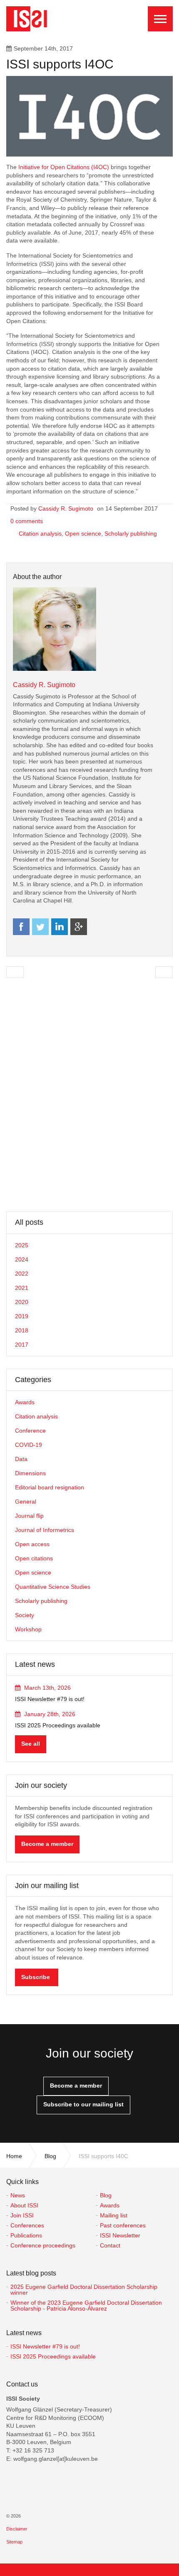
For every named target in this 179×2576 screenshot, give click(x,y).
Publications (26, 2235)
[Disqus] (89, 1095)
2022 (22, 1274)
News (18, 2195)
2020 (22, 1302)
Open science (83, 533)
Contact (110, 2245)
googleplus (79, 927)
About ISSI (24, 2205)
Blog (106, 2195)
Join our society (41, 1785)
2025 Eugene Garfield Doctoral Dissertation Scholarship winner (84, 2290)
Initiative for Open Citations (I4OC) (64, 167)
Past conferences (123, 2225)
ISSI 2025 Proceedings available (53, 2356)
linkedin (60, 927)
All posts (29, 1222)
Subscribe (36, 1977)
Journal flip (29, 1516)
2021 (22, 1288)
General (26, 1502)
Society (25, 1615)
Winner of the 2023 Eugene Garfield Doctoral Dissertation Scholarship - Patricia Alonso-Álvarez (86, 2306)
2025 (22, 1245)
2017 (22, 1345)
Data (21, 1459)
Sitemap (14, 2542)
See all (31, 1744)
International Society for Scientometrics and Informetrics (29, 19)
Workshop (28, 1629)
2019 (22, 1316)
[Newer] (164, 972)
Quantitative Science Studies (53, 1587)
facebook (21, 927)
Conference (30, 1431)
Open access (32, 1544)
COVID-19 (29, 1445)
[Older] (15, 972)
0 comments (27, 521)
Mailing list (114, 2215)
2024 (22, 1259)
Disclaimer (17, 2529)
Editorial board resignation (50, 1487)
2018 (22, 1330)
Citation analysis (40, 533)
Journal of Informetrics (45, 1530)
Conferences (27, 2225)
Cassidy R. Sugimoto (66, 508)
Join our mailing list (47, 1886)
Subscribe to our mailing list (83, 2104)
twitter (40, 927)
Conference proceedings (43, 2245)
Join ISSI (22, 2215)
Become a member (47, 1844)
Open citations (34, 1558)
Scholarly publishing (131, 533)
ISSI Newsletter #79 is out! (45, 2346)
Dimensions (30, 1473)
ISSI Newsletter (120, 2235)
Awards (25, 1402)
